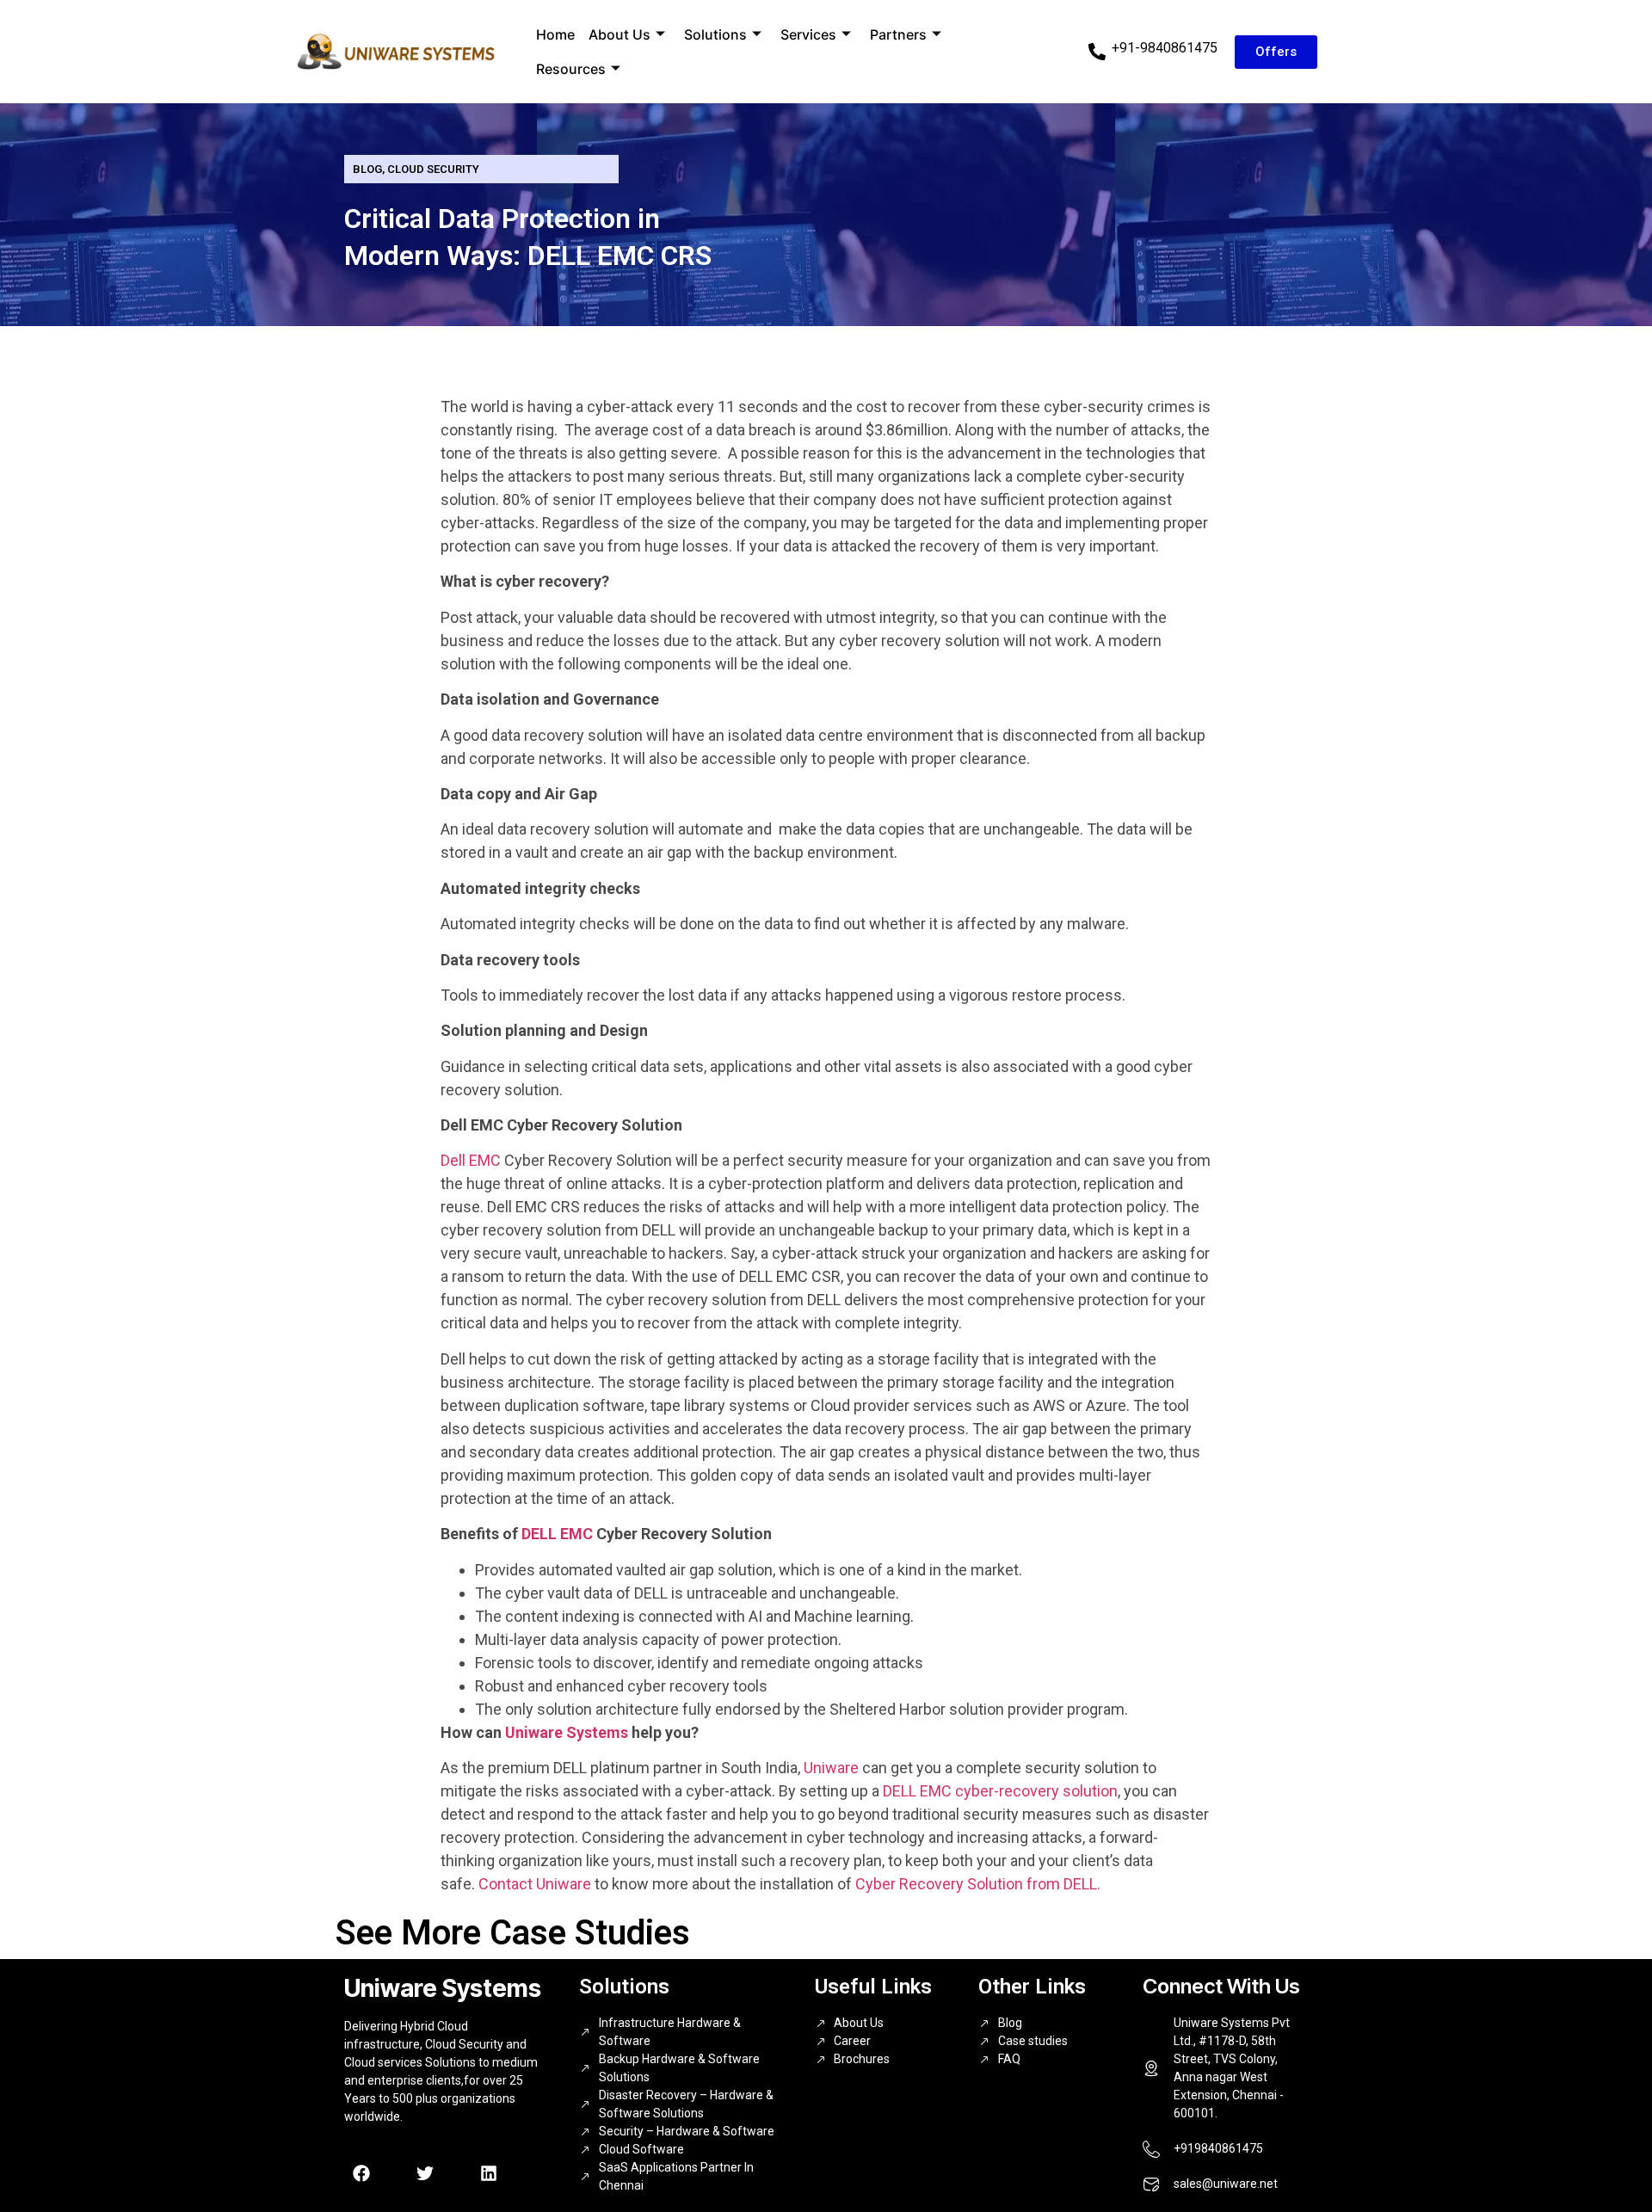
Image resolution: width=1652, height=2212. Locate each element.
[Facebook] (361, 2173)
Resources (571, 69)
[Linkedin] (489, 2173)
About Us (619, 34)
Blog (367, 169)
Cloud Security (433, 169)
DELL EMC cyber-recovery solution (1000, 1791)
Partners (898, 34)
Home (555, 34)
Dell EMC (471, 1160)
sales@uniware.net (1226, 2184)
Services (808, 34)
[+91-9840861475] (1097, 52)
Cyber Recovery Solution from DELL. (978, 1884)
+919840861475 (1218, 2148)
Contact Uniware (533, 1884)
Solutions (715, 34)
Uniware (831, 1768)
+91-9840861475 (1165, 48)
